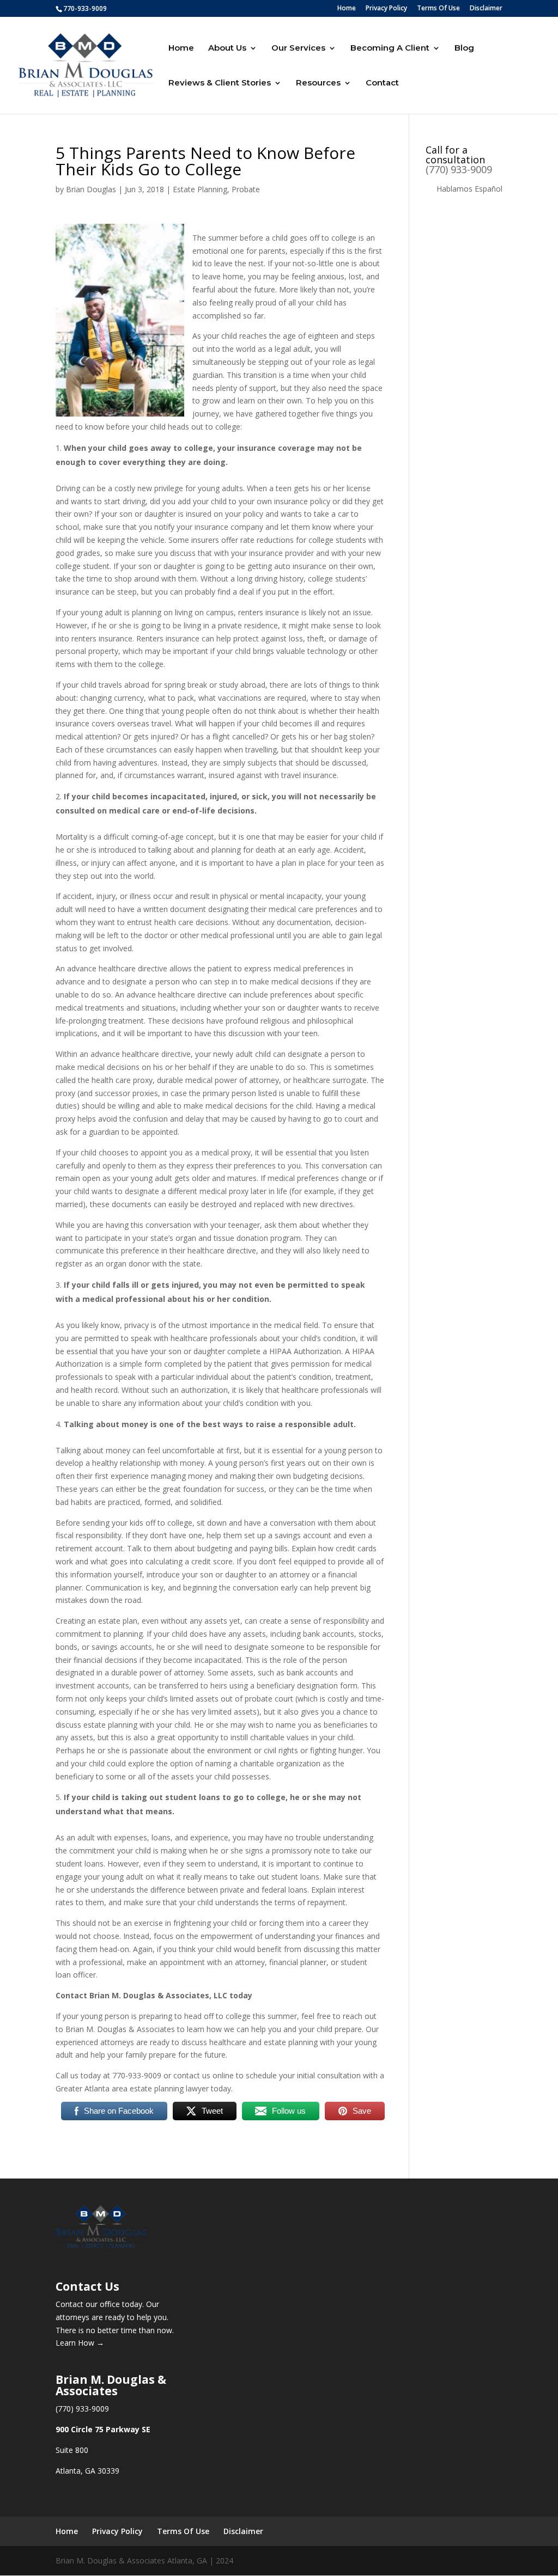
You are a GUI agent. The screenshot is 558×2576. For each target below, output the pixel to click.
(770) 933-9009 (459, 169)
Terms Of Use (438, 9)
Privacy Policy (386, 9)
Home (347, 9)
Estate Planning (200, 189)
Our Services (298, 48)
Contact (382, 83)
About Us (227, 48)
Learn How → (80, 2343)
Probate (246, 189)
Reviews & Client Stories (220, 83)
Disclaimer (486, 9)
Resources (318, 83)
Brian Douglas (91, 189)
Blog (464, 48)
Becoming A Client (390, 48)
